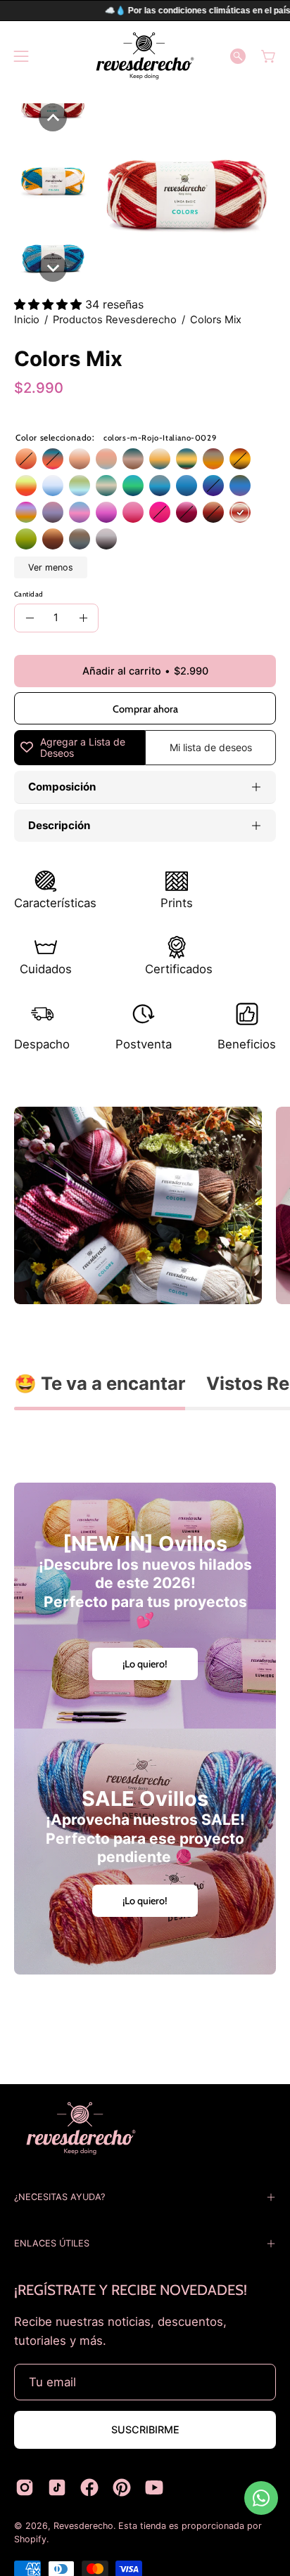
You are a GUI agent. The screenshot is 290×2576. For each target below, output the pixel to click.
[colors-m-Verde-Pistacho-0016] (26, 540)
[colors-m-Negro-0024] (106, 540)
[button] (238, 56)
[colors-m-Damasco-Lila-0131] (53, 513)
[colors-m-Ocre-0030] (160, 460)
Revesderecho (83, 2526)
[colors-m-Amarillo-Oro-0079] (187, 460)
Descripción (59, 825)
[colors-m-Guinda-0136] (213, 460)
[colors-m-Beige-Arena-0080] (80, 460)
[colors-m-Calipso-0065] (53, 460)
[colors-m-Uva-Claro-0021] (187, 513)
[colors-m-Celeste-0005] (53, 486)
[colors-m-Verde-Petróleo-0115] (106, 486)
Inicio (27, 320)
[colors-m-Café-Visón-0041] (53, 540)
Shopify (30, 2539)
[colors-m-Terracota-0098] (26, 460)
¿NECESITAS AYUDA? (59, 2197)
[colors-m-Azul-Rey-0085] (187, 486)
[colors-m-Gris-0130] (80, 540)
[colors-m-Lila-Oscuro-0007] (80, 513)
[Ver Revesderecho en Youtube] (154, 2487)
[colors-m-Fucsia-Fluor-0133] (26, 513)
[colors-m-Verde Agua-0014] (80, 486)
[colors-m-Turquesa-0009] (160, 486)
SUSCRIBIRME (145, 2429)
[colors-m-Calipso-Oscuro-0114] (213, 486)
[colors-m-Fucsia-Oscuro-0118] (160, 513)
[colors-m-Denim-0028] (133, 460)
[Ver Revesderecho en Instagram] (25, 2487)
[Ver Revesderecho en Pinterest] (122, 2487)
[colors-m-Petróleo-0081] (133, 486)
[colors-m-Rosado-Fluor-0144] (26, 486)
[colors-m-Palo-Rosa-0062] (133, 513)
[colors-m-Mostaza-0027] (240, 460)
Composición (62, 787)
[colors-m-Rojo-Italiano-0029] (240, 513)
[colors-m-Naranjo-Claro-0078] (213, 513)
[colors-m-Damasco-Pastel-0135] (106, 460)
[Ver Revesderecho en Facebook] (89, 2487)
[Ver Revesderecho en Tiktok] (57, 2487)
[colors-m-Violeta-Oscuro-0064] (106, 513)
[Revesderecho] (145, 56)
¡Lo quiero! (145, 1664)
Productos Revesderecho (115, 320)
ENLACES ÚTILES (52, 2243)
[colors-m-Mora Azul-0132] (240, 486)
